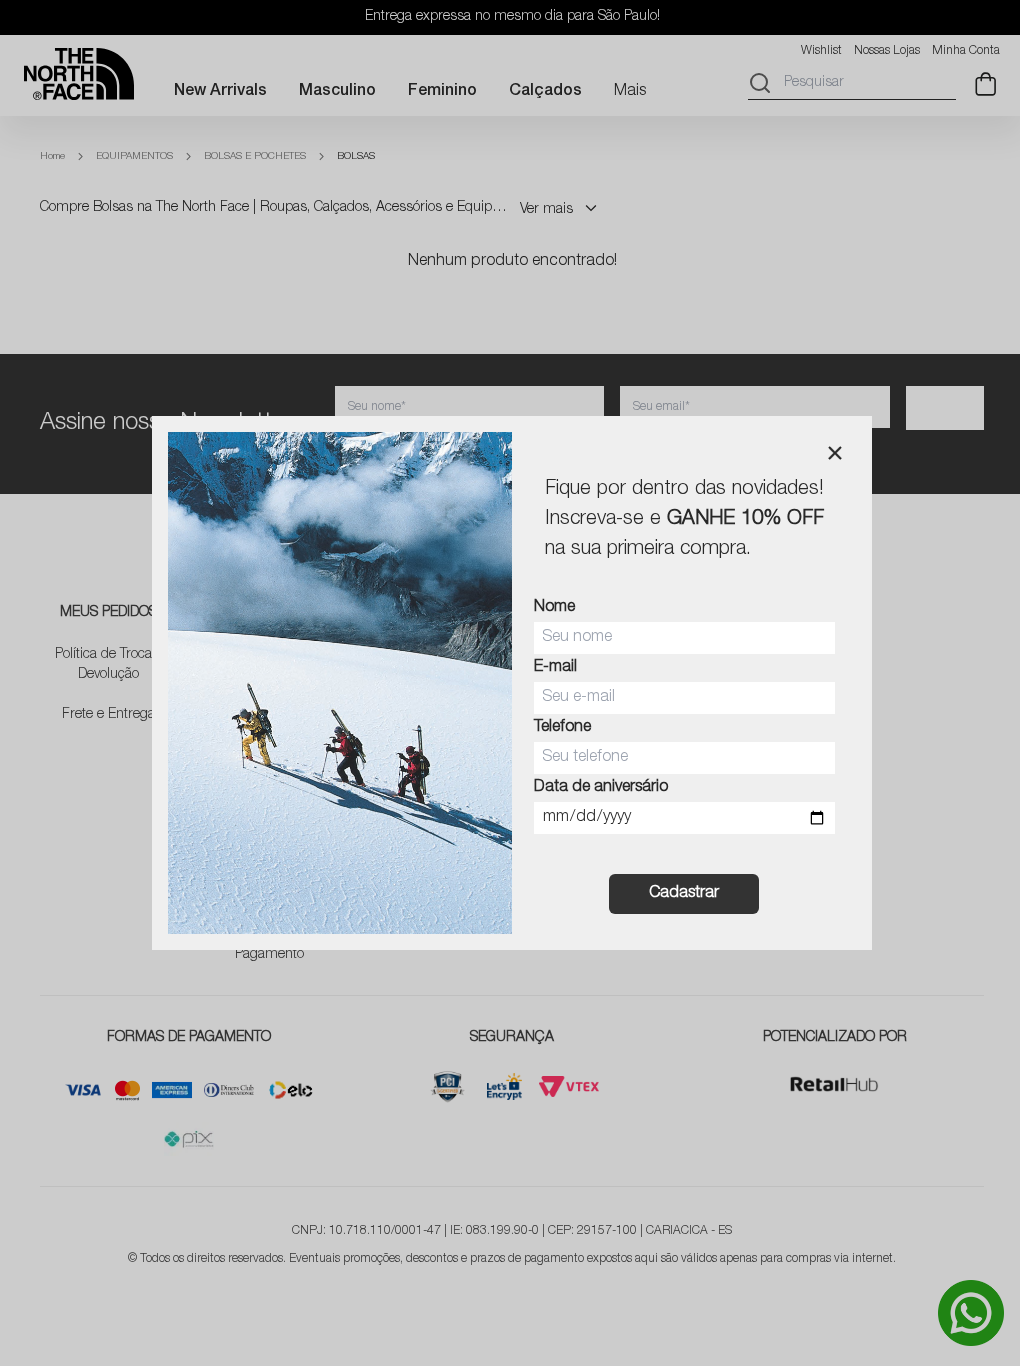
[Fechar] (835, 453)
